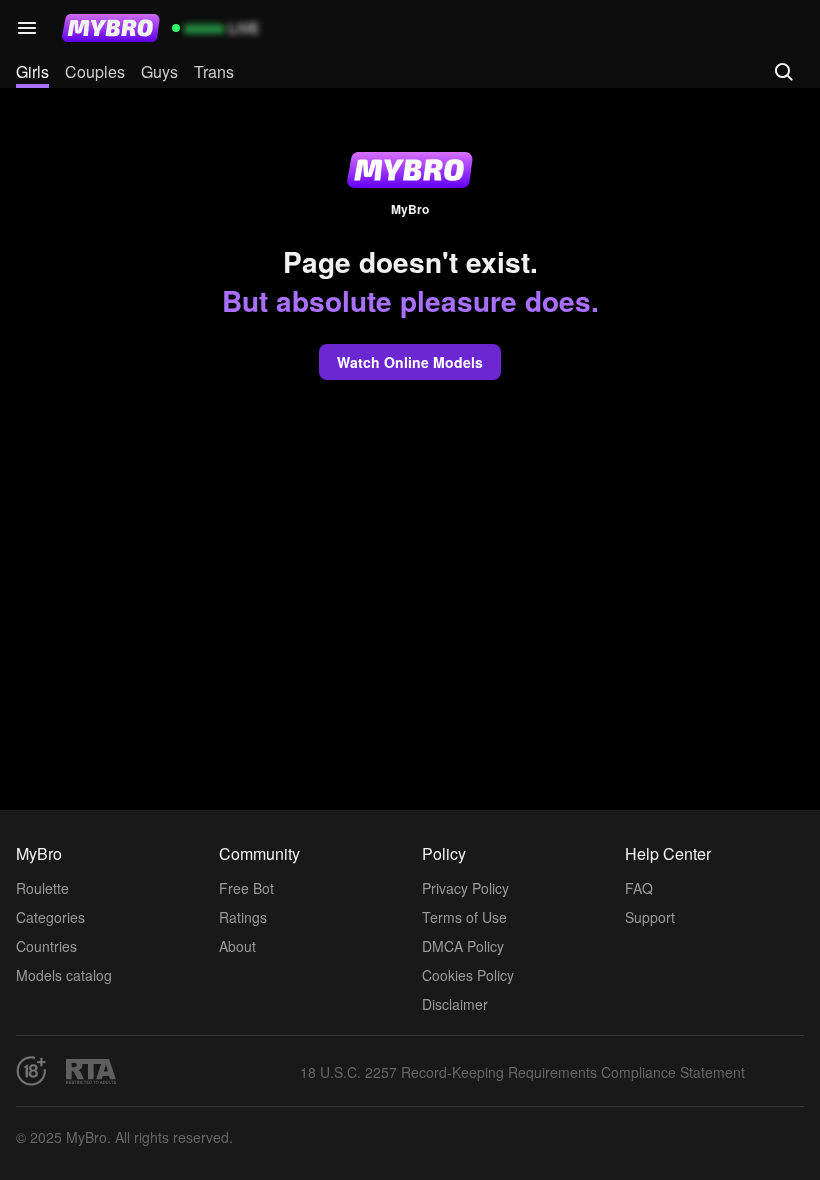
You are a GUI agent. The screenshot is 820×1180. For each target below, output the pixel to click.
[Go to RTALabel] (91, 1071)
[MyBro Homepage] (111, 28)
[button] (27, 28)
